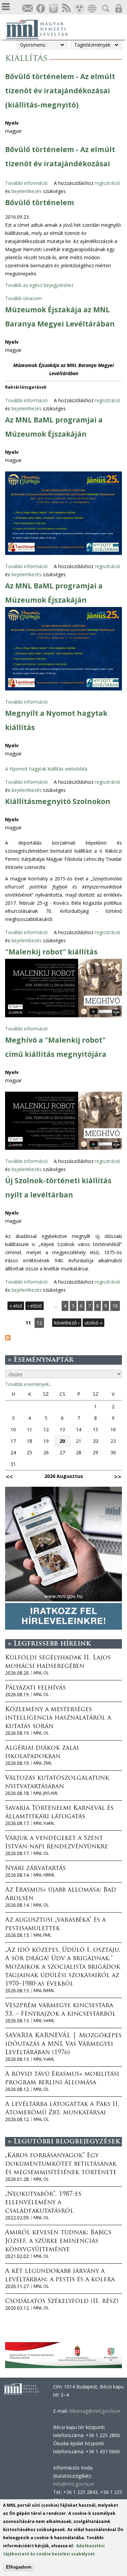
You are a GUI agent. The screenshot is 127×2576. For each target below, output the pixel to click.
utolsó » (93, 1323)
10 (115, 1306)
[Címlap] (41, 28)
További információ (26, 183)
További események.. (28, 1384)
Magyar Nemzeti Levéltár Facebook (40, 9)
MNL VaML (44, 1823)
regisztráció (108, 183)
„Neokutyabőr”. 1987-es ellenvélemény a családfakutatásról (43, 2203)
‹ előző (35, 1306)
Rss (66, 9)
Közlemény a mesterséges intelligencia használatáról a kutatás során (58, 1718)
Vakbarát (79, 9)
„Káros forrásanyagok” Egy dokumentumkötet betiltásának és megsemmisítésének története (61, 2164)
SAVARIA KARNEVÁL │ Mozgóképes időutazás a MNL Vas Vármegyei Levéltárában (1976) (63, 2044)
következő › (67, 1323)
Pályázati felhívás (35, 1688)
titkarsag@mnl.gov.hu (94, 2411)
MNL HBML (44, 1875)
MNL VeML (44, 2021)
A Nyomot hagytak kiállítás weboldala (46, 769)
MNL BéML (44, 1990)
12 (39, 1323)
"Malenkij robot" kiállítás (51, 952)
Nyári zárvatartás (35, 1869)
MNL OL (41, 1673)
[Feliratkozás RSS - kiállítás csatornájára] (8, 1339)
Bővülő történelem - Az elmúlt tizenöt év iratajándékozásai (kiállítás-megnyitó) (60, 91)
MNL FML (42, 1935)
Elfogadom (19, 2567)
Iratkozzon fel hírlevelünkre (27, 9)
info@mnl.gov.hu (73, 2484)
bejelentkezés (27, 191)
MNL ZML (43, 1763)
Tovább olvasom (24, 298)
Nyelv (12, 123)
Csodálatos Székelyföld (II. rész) (62, 2302)
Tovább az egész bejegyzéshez (39, 285)
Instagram (53, 9)
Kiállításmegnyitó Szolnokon (58, 801)
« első (16, 1306)
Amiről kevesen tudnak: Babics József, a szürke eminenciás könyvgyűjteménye (58, 2241)
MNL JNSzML (46, 1793)
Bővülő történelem (40, 202)
